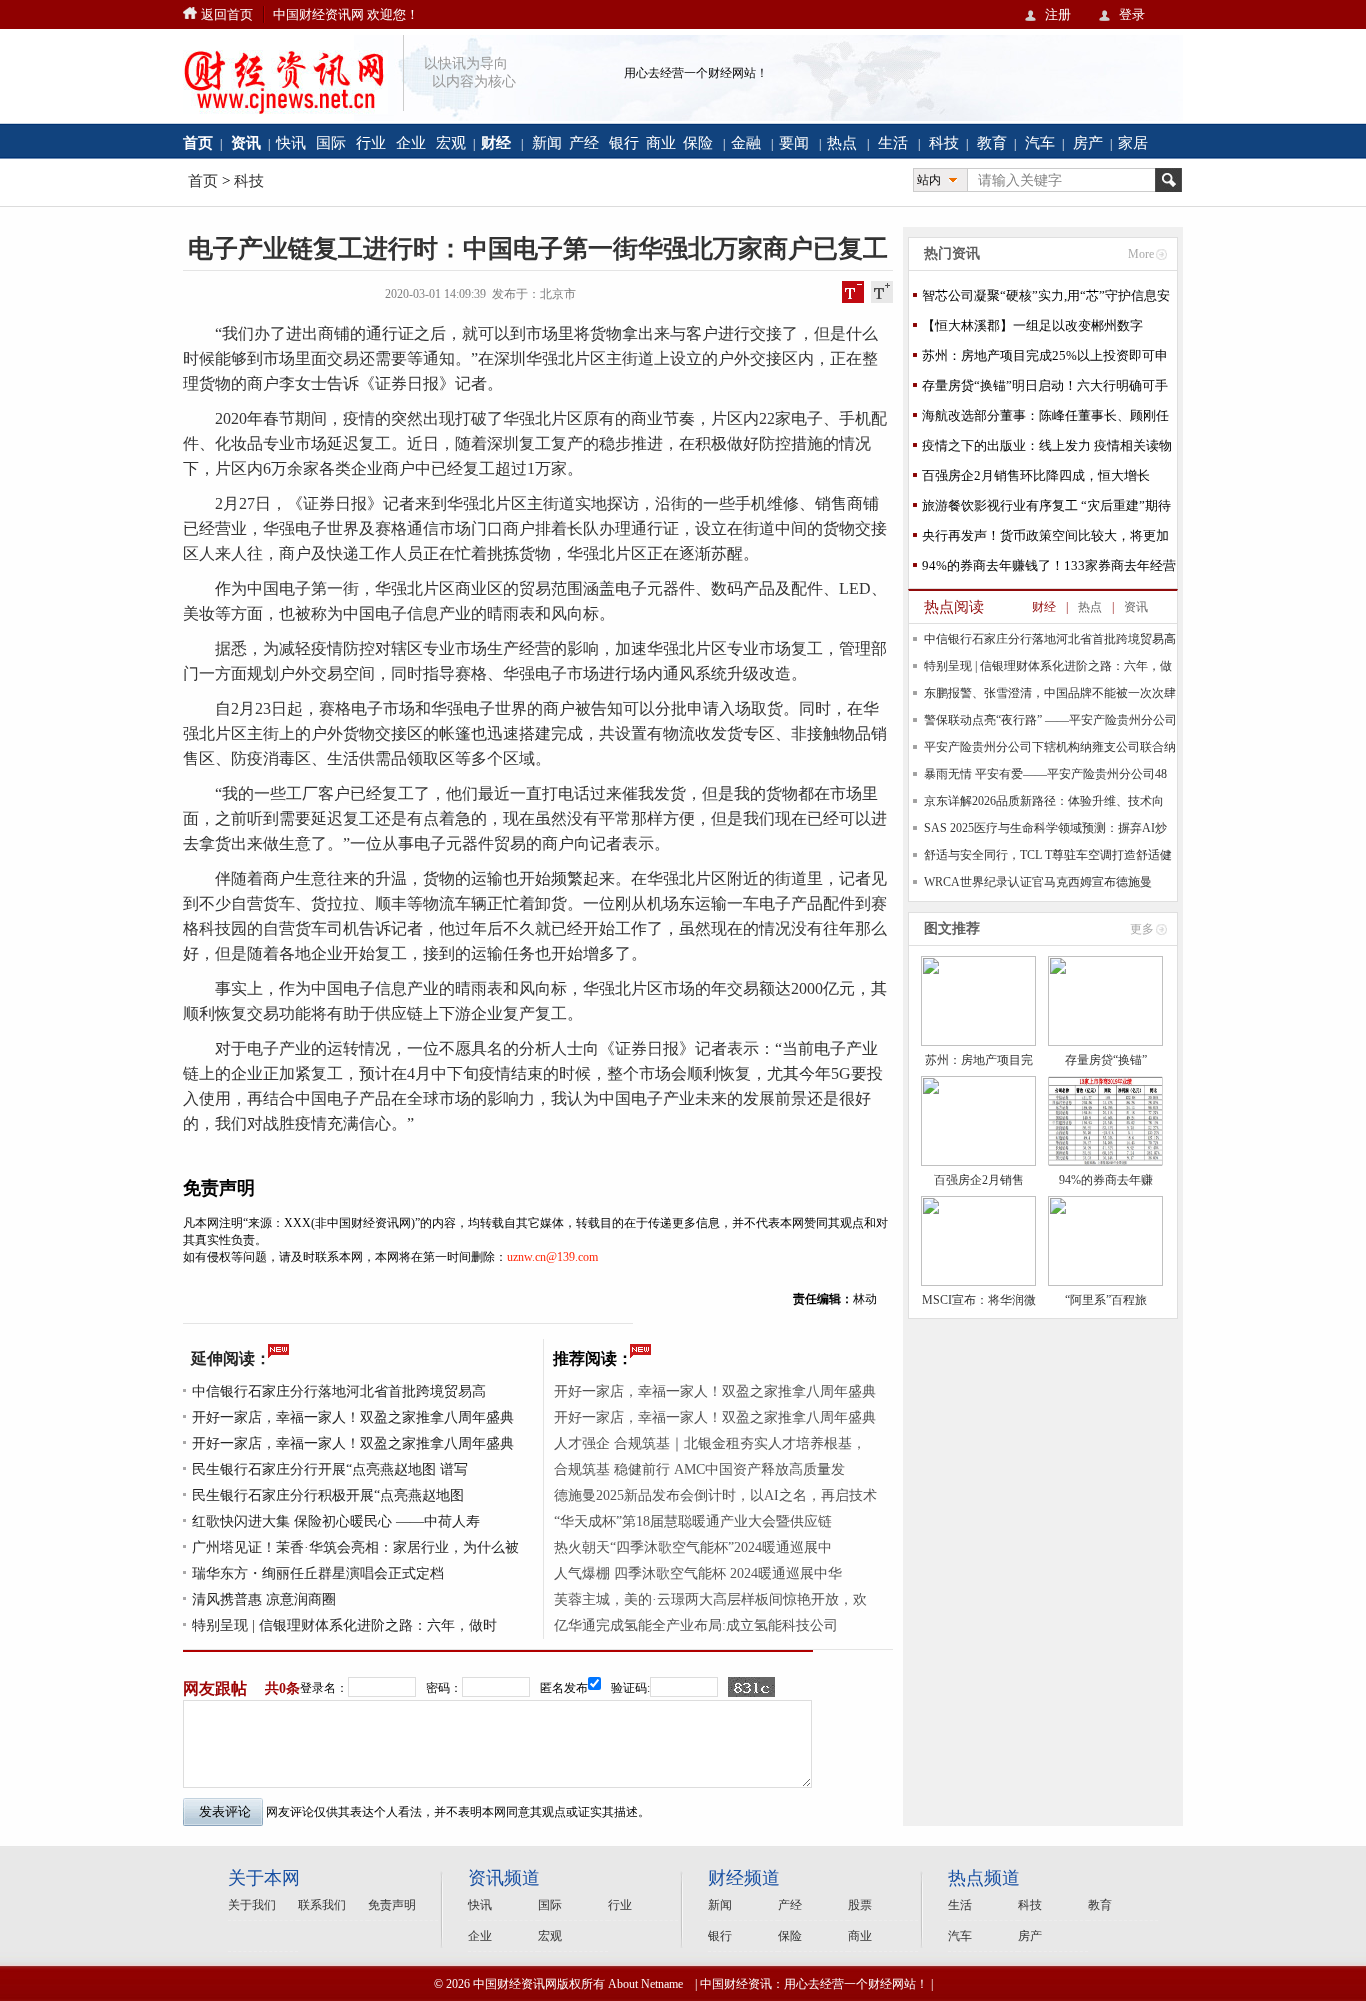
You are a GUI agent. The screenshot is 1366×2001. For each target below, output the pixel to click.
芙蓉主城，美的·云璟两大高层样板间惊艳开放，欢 (710, 1599)
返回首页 (227, 14)
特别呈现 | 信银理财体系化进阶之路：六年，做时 (344, 1625)
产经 (584, 142)
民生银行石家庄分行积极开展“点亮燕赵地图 (328, 1495)
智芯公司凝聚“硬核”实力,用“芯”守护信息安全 (1046, 299)
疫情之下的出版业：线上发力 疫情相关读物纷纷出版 (1047, 449)
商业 (661, 142)
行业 (371, 142)
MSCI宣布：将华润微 (979, 1300)
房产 (1088, 142)
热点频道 (984, 1878)
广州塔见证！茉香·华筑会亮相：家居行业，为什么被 (355, 1547)
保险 (698, 142)
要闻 (794, 142)
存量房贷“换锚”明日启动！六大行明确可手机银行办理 (1045, 389)
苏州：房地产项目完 (979, 1060)
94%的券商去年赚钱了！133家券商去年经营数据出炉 (1049, 569)
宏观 (451, 142)
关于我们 (252, 1905)
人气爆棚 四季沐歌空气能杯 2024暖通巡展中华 (698, 1573)
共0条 (282, 1688)
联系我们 (322, 1905)
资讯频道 (504, 1878)
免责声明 (392, 1905)
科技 (944, 142)
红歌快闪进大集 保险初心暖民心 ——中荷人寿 (336, 1521)
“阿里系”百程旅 (1106, 1300)
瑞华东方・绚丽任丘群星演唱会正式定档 (318, 1573)
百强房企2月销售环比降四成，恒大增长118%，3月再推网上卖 (1036, 479)
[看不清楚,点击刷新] (751, 1687)
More (1141, 254)
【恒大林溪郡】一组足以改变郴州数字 (1032, 325)
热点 (842, 142)
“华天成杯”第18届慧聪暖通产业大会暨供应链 (693, 1521)
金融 (746, 142)
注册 (1058, 14)
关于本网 (264, 1878)
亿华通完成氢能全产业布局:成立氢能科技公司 (696, 1625)
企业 (411, 142)
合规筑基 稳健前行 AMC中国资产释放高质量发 (699, 1469)
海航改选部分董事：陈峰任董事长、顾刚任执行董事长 (1045, 419)
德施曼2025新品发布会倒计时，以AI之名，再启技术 (715, 1495)
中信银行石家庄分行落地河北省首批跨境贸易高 (339, 1391)
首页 (203, 181)
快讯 (291, 142)
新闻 (547, 142)
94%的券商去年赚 (1106, 1180)
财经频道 (744, 1878)
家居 (1133, 142)
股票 (860, 1905)
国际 (331, 142)
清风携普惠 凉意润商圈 (264, 1599)
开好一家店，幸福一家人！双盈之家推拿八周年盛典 (353, 1417)
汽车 (1040, 142)
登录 (1132, 14)
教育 (992, 142)
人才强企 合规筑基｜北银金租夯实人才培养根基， (710, 1443)
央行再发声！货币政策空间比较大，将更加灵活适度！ (1045, 539)
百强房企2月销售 (979, 1180)
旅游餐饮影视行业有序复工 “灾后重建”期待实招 (1046, 509)
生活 (893, 142)
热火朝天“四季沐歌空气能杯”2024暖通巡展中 (693, 1547)
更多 (1142, 929)
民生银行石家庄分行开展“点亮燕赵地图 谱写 (330, 1469)
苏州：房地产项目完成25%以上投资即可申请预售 (1045, 359)
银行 (624, 142)
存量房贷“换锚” (1106, 1060)
